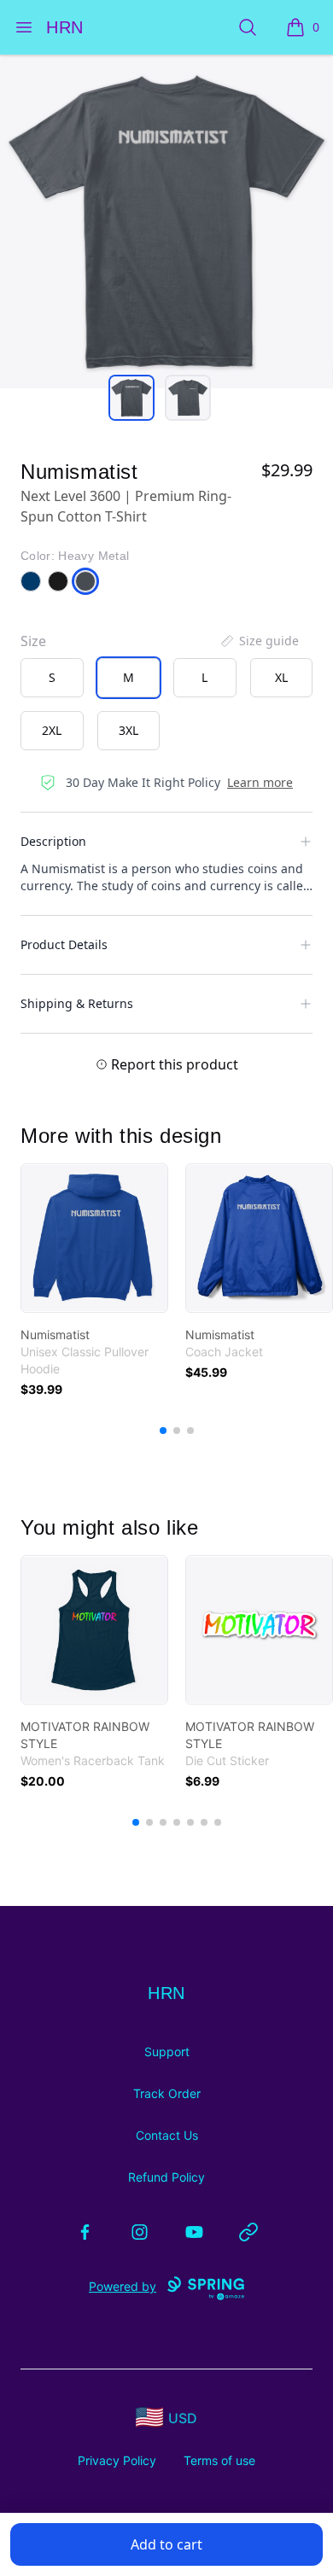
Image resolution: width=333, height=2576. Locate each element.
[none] (259, 641)
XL (281, 677)
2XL (52, 730)
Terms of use (219, 2460)
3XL (129, 730)
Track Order (167, 2093)
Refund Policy (166, 2177)
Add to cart (166, 2544)
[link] (94, 1238)
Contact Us (167, 2135)
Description (53, 841)
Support (167, 2051)
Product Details (64, 944)
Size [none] (33, 641)
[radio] (52, 678)
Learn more (260, 782)
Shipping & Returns (77, 1003)
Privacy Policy (117, 2460)
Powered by (123, 2286)
